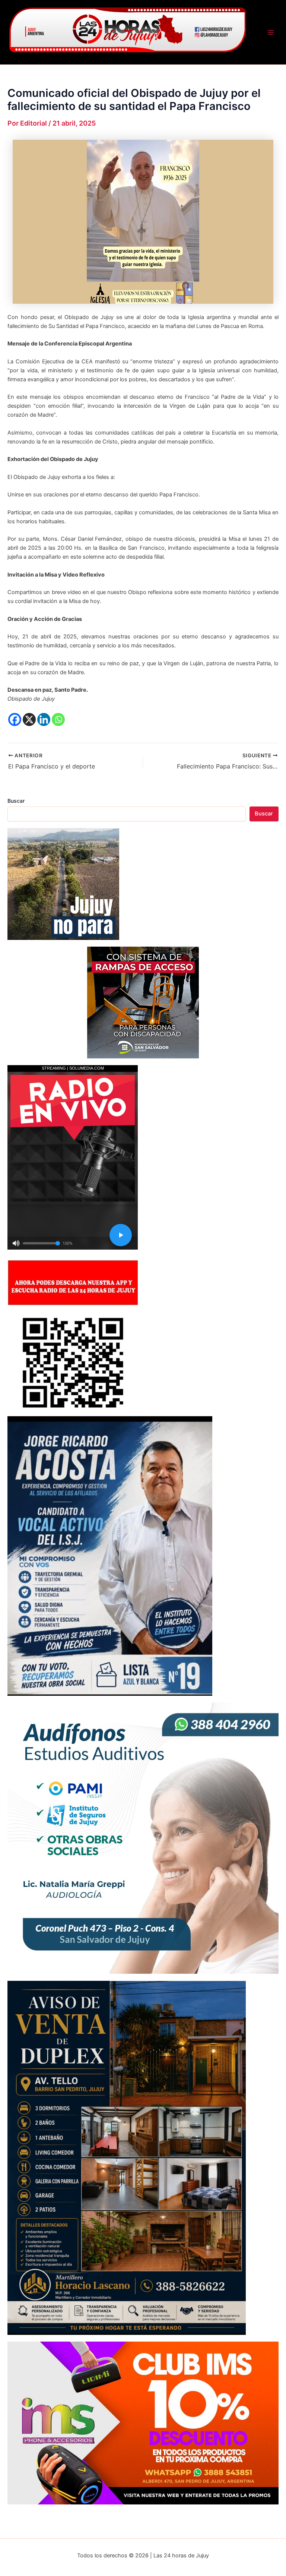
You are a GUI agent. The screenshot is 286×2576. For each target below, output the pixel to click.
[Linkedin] (44, 719)
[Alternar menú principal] (271, 32)
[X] (29, 719)
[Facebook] (15, 719)
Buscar (16, 801)
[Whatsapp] (58, 719)
